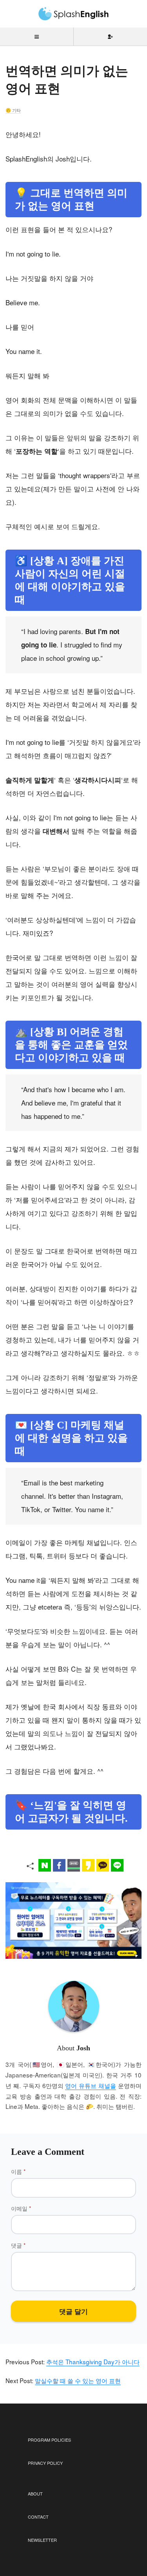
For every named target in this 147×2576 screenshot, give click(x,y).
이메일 (21, 2208)
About (35, 2493)
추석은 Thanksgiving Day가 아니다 (93, 2361)
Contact (38, 2517)
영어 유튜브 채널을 (91, 2085)
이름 (18, 2171)
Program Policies (49, 2440)
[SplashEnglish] (74, 14)
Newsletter (42, 2540)
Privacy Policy (45, 2463)
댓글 (18, 2245)
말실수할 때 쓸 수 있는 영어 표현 (78, 2380)
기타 (16, 110)
